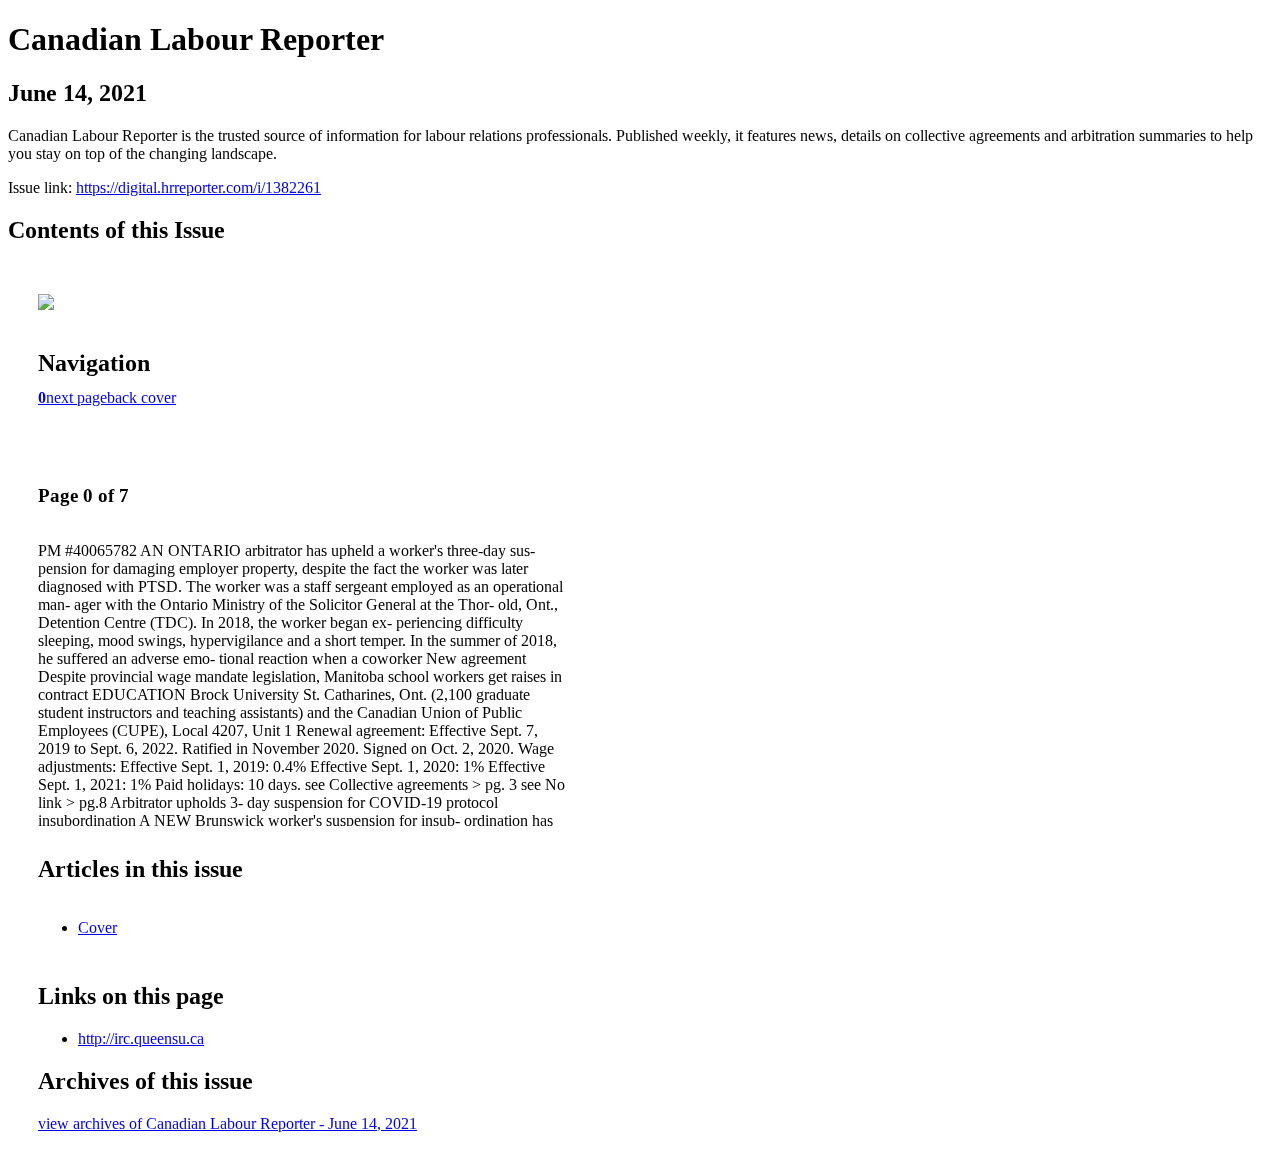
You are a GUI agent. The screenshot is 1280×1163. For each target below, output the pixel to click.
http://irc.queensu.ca (141, 1038)
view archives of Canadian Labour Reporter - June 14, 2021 (227, 1123)
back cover (141, 397)
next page (76, 397)
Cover (97, 927)
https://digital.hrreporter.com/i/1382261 (198, 187)
